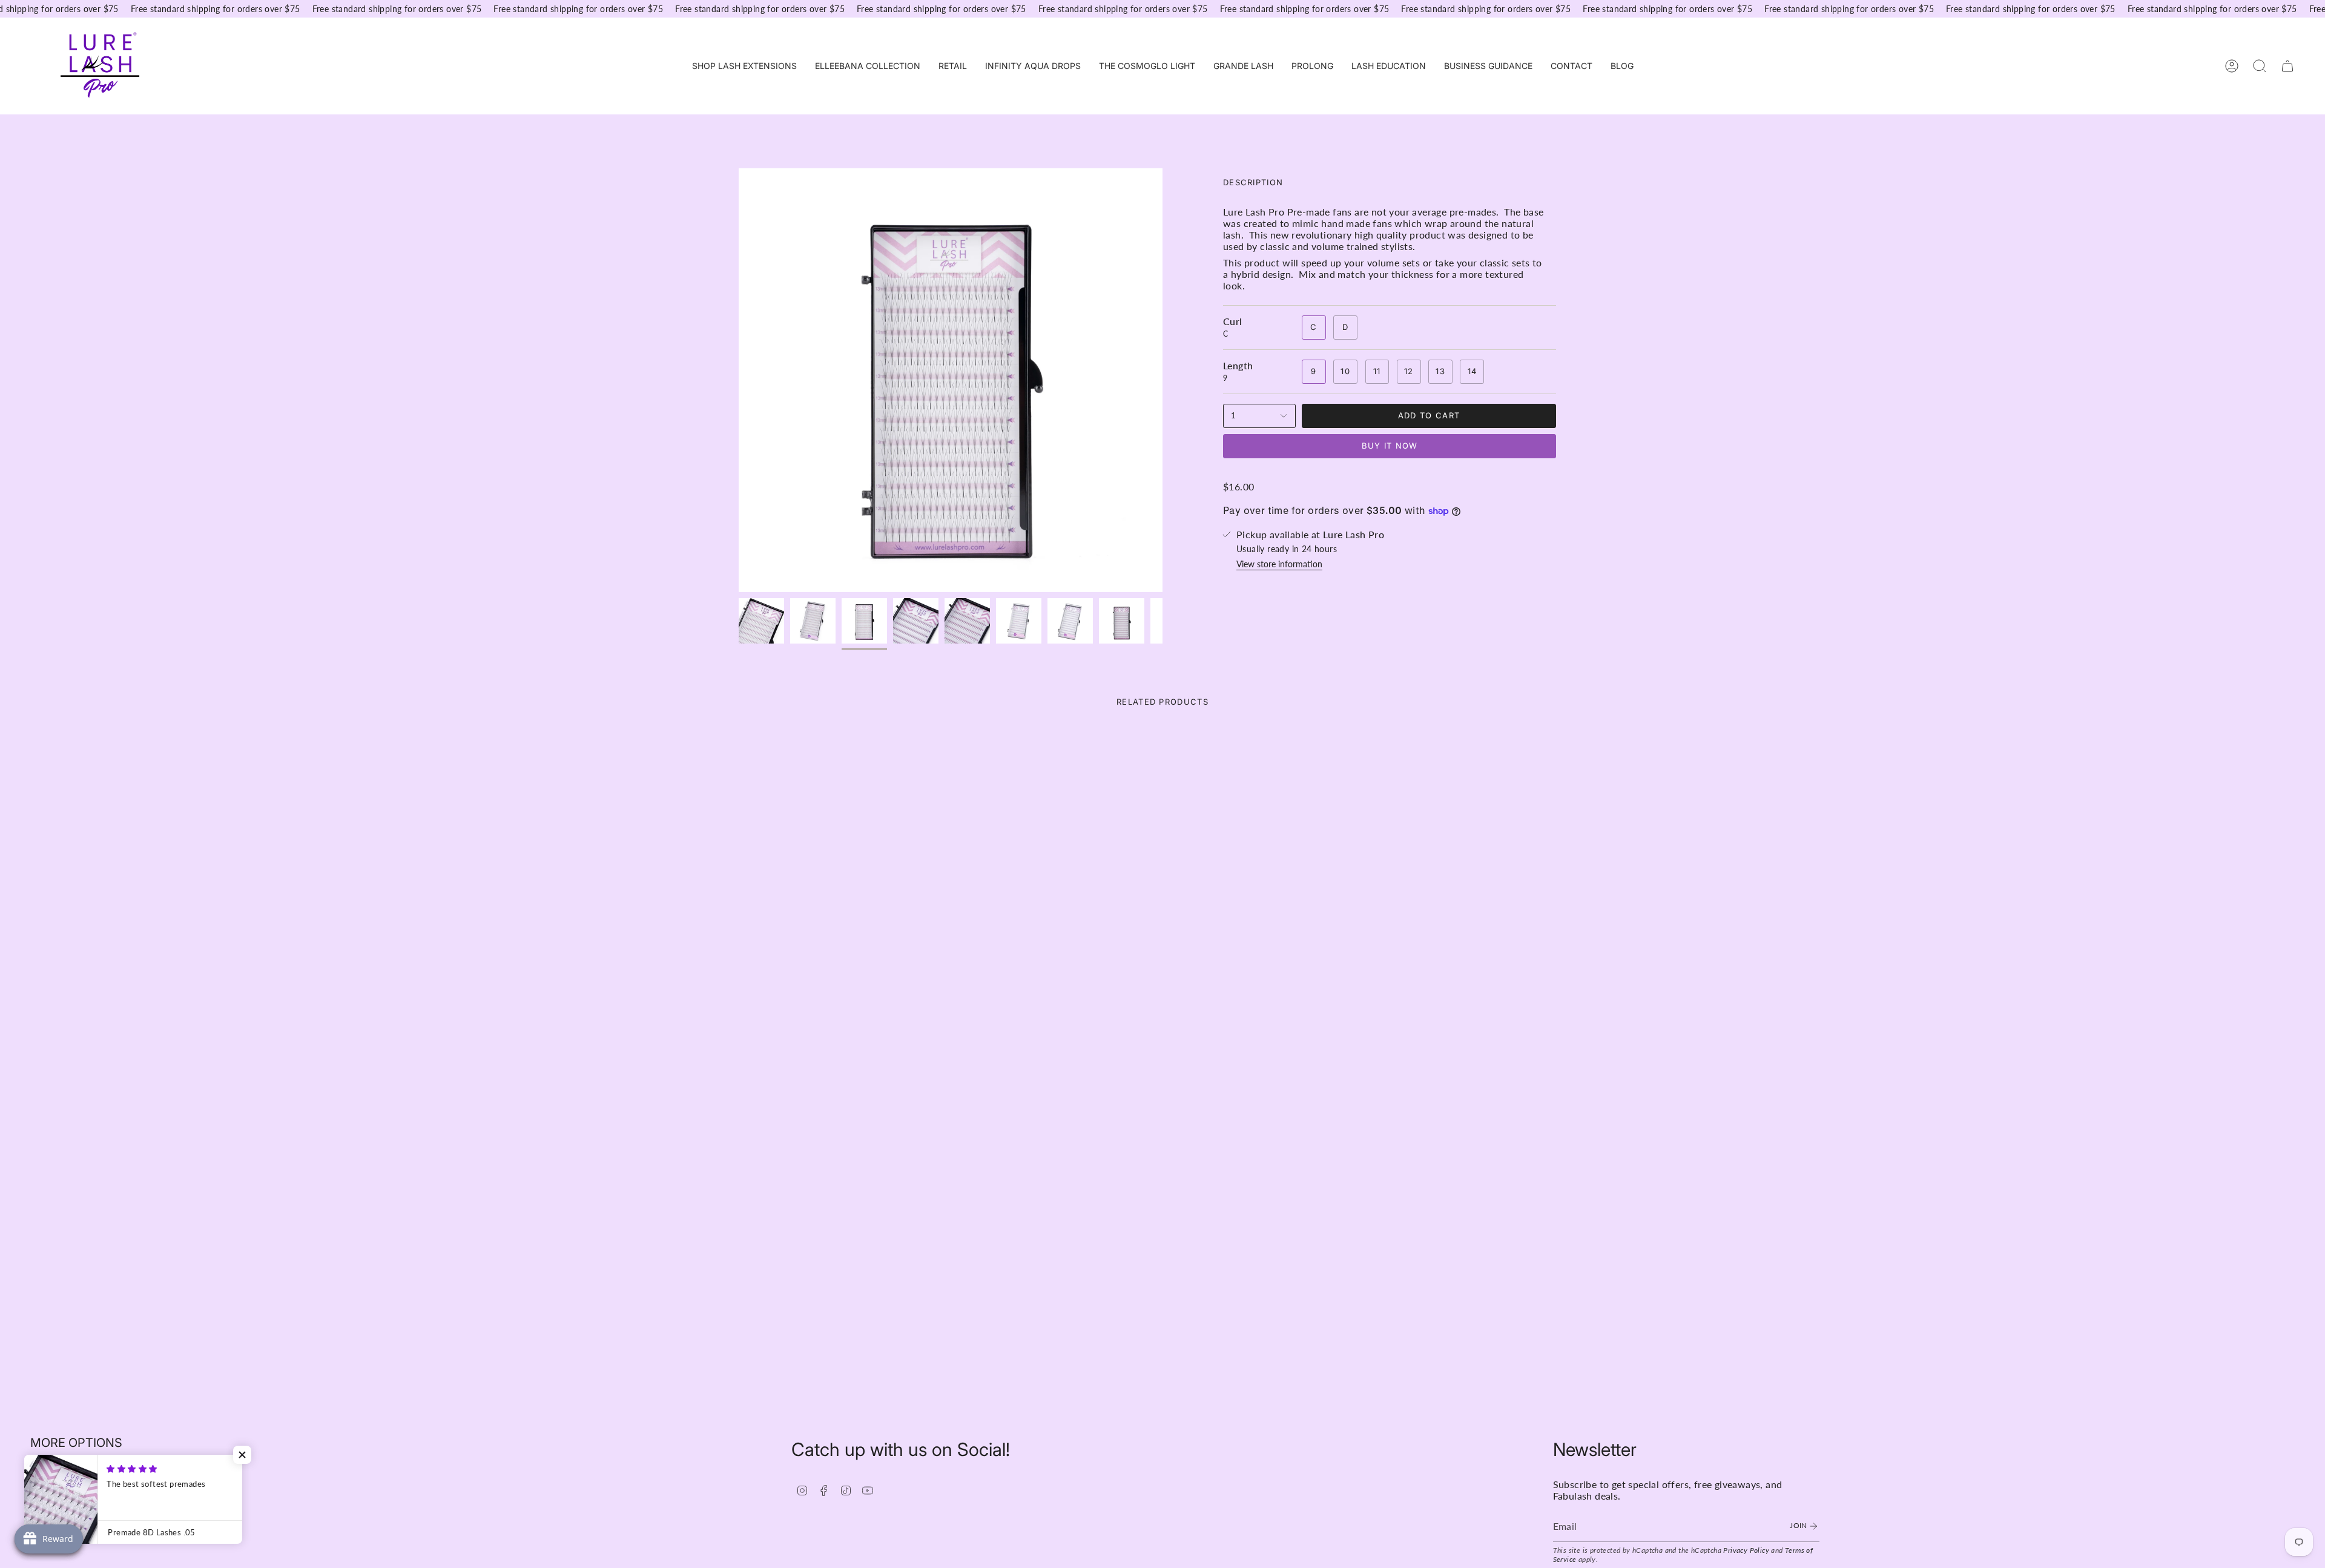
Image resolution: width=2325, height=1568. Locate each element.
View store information (1279, 564)
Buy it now (1390, 446)
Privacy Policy (1746, 1550)
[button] (744, 66)
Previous (739, 380)
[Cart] (2287, 66)
